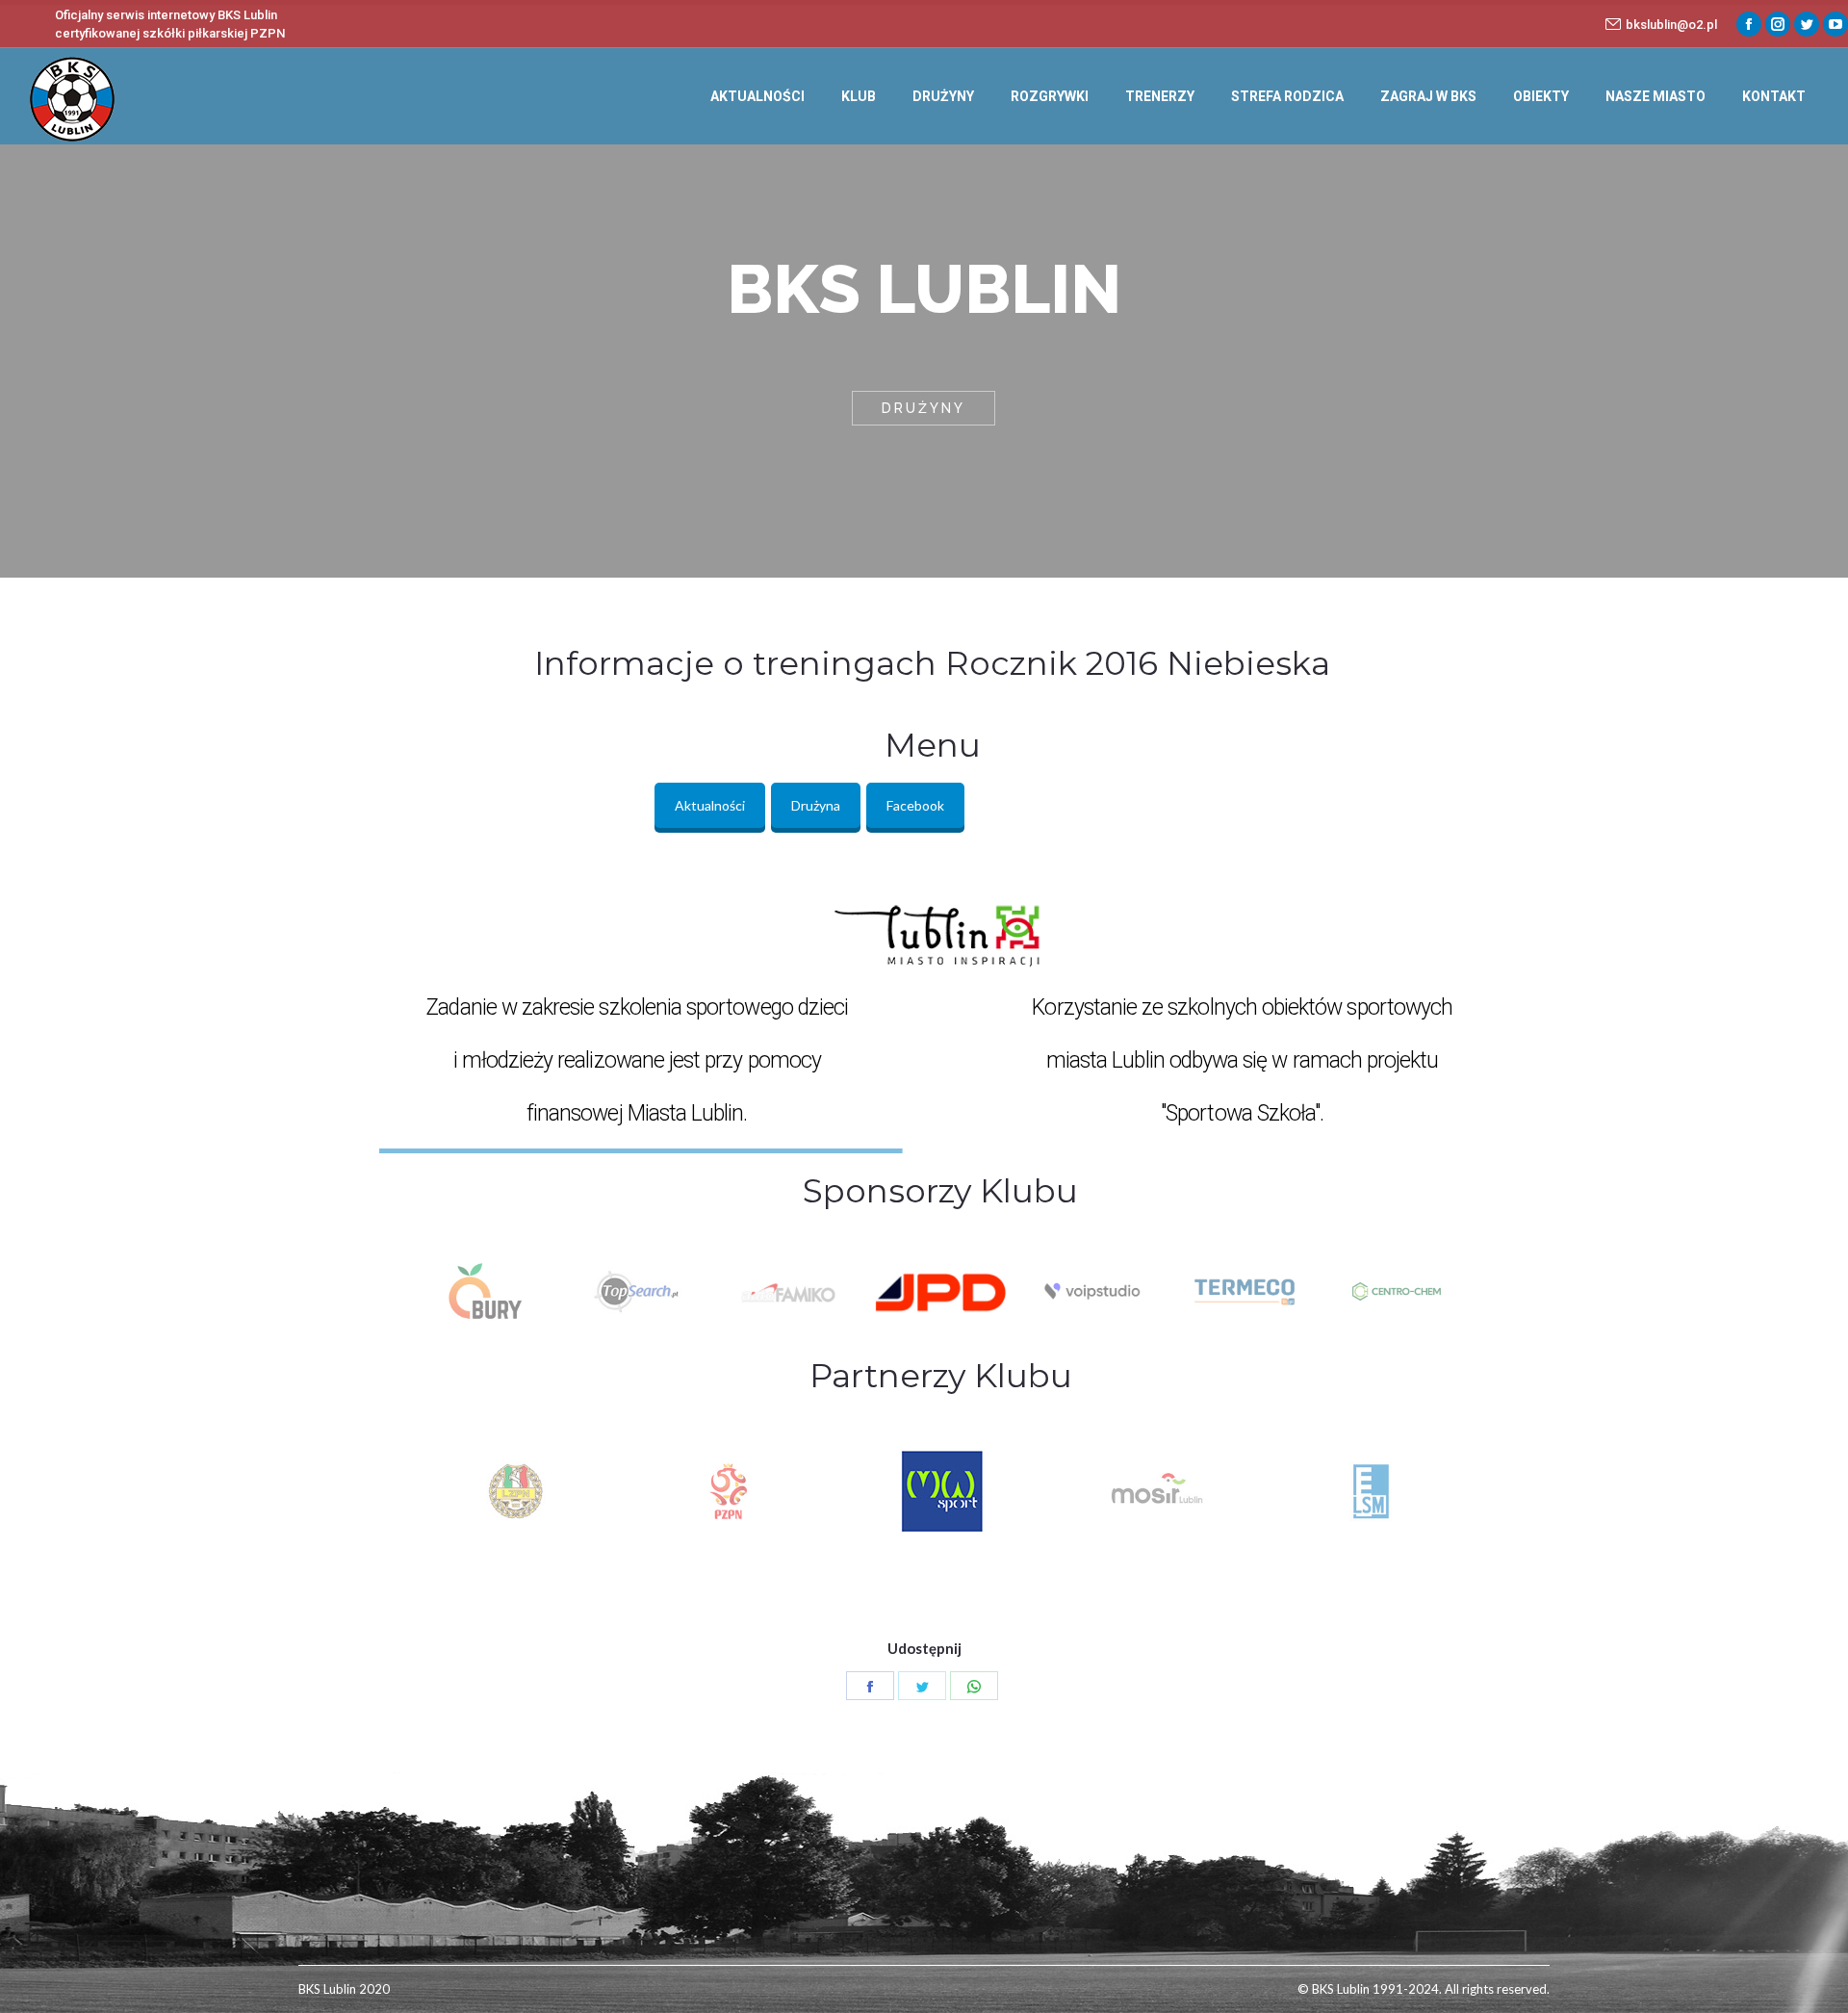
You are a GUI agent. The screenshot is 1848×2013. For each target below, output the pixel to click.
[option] (485, 1292)
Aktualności (710, 805)
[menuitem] (757, 96)
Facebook (915, 805)
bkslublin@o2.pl (1671, 25)
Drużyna (816, 805)
